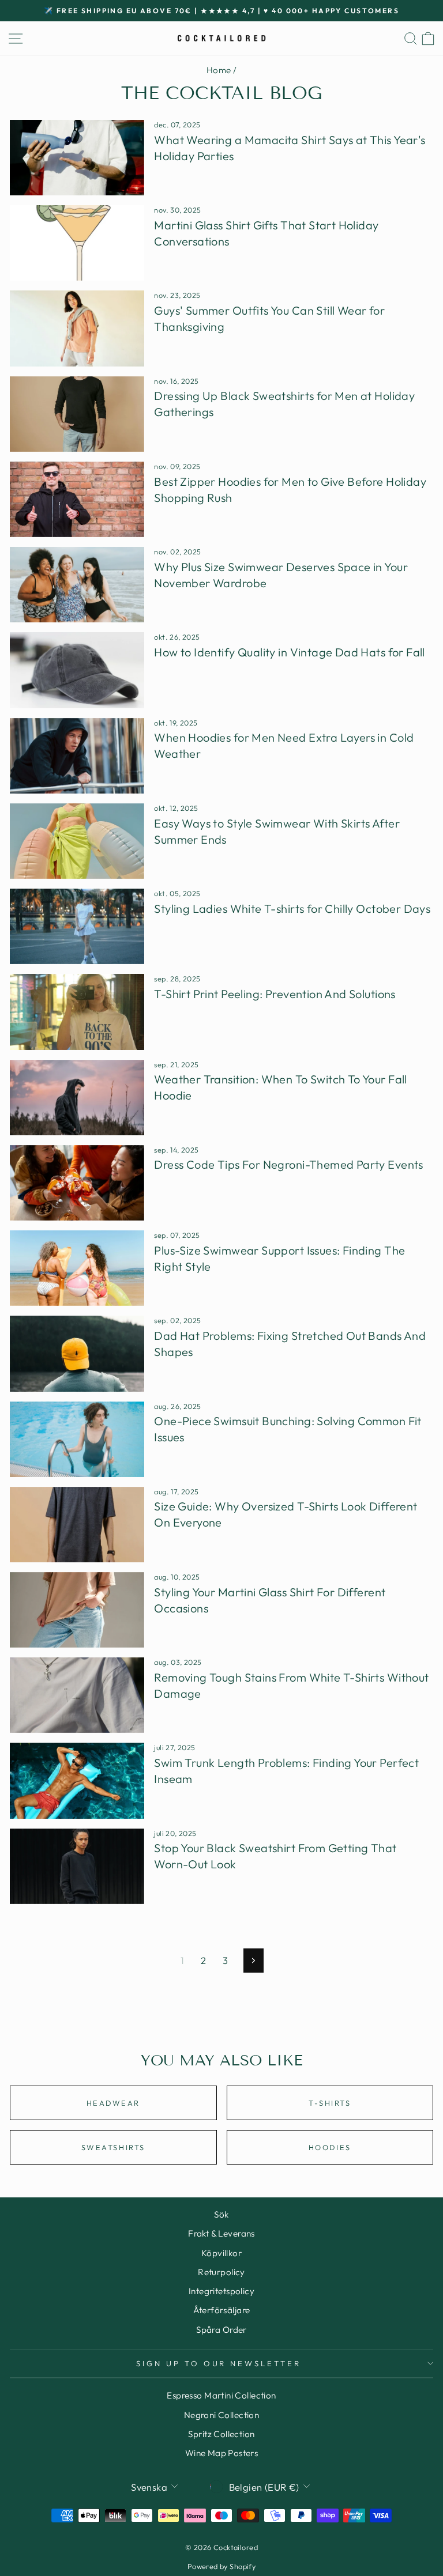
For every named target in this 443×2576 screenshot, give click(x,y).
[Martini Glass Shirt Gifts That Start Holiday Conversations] (77, 243)
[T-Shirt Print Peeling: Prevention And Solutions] (77, 1012)
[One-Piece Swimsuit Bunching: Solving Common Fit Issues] (77, 1439)
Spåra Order (221, 2330)
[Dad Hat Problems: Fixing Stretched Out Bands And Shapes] (77, 1353)
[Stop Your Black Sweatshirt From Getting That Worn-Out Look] (77, 1866)
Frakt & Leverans (221, 2233)
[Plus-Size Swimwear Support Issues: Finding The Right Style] (77, 1268)
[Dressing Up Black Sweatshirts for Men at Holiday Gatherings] (77, 414)
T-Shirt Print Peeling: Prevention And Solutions (275, 994)
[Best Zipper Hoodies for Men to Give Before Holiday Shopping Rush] (77, 499)
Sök (221, 2214)
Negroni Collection (221, 2415)
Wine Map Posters (222, 2453)
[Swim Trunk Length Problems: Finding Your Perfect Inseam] (77, 1780)
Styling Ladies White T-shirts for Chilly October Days (292, 909)
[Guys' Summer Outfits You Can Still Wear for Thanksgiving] (77, 328)
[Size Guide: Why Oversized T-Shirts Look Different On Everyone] (77, 1525)
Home (219, 70)
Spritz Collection (221, 2434)
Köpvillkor (221, 2253)
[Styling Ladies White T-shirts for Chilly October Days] (77, 926)
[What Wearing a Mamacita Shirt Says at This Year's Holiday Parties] (77, 158)
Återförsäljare (222, 2310)
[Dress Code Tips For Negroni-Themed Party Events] (77, 1183)
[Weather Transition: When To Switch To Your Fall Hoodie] (77, 1098)
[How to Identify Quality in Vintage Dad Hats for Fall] (77, 670)
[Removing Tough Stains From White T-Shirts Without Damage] (77, 1695)
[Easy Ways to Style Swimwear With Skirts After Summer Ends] (77, 841)
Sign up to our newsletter (219, 2363)
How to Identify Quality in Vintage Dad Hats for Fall (290, 652)
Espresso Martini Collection (221, 2395)
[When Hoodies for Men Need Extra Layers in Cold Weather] (77, 756)
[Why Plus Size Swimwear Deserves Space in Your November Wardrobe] (77, 585)
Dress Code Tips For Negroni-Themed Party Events (288, 1164)
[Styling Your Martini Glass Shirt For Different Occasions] (77, 1610)
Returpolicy (221, 2272)
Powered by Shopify (221, 2566)
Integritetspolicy (221, 2291)
